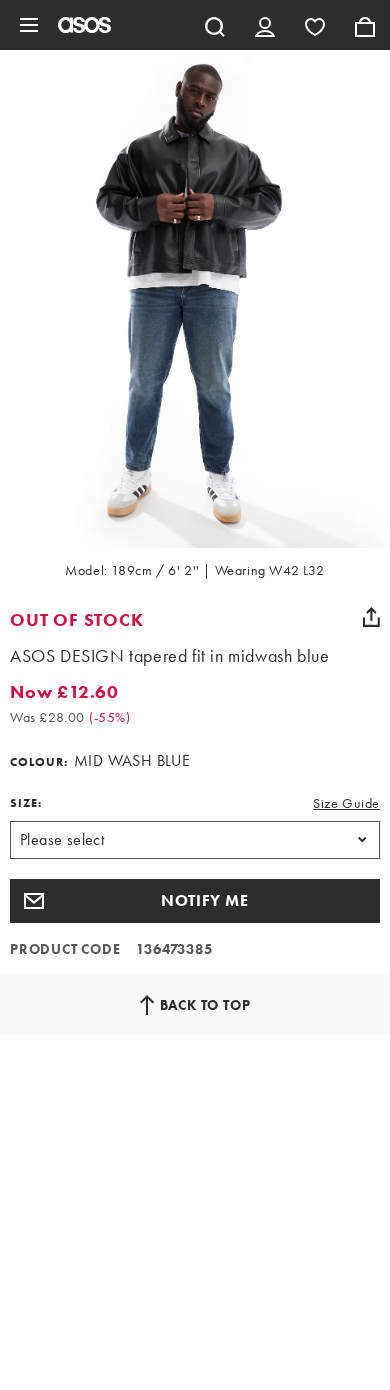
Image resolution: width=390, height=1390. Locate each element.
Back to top (205, 1005)
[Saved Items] (315, 25)
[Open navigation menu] (29, 25)
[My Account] (265, 25)
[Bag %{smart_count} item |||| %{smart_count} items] (365, 25)
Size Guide (346, 803)
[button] (195, 901)
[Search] (215, 25)
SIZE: (26, 803)
